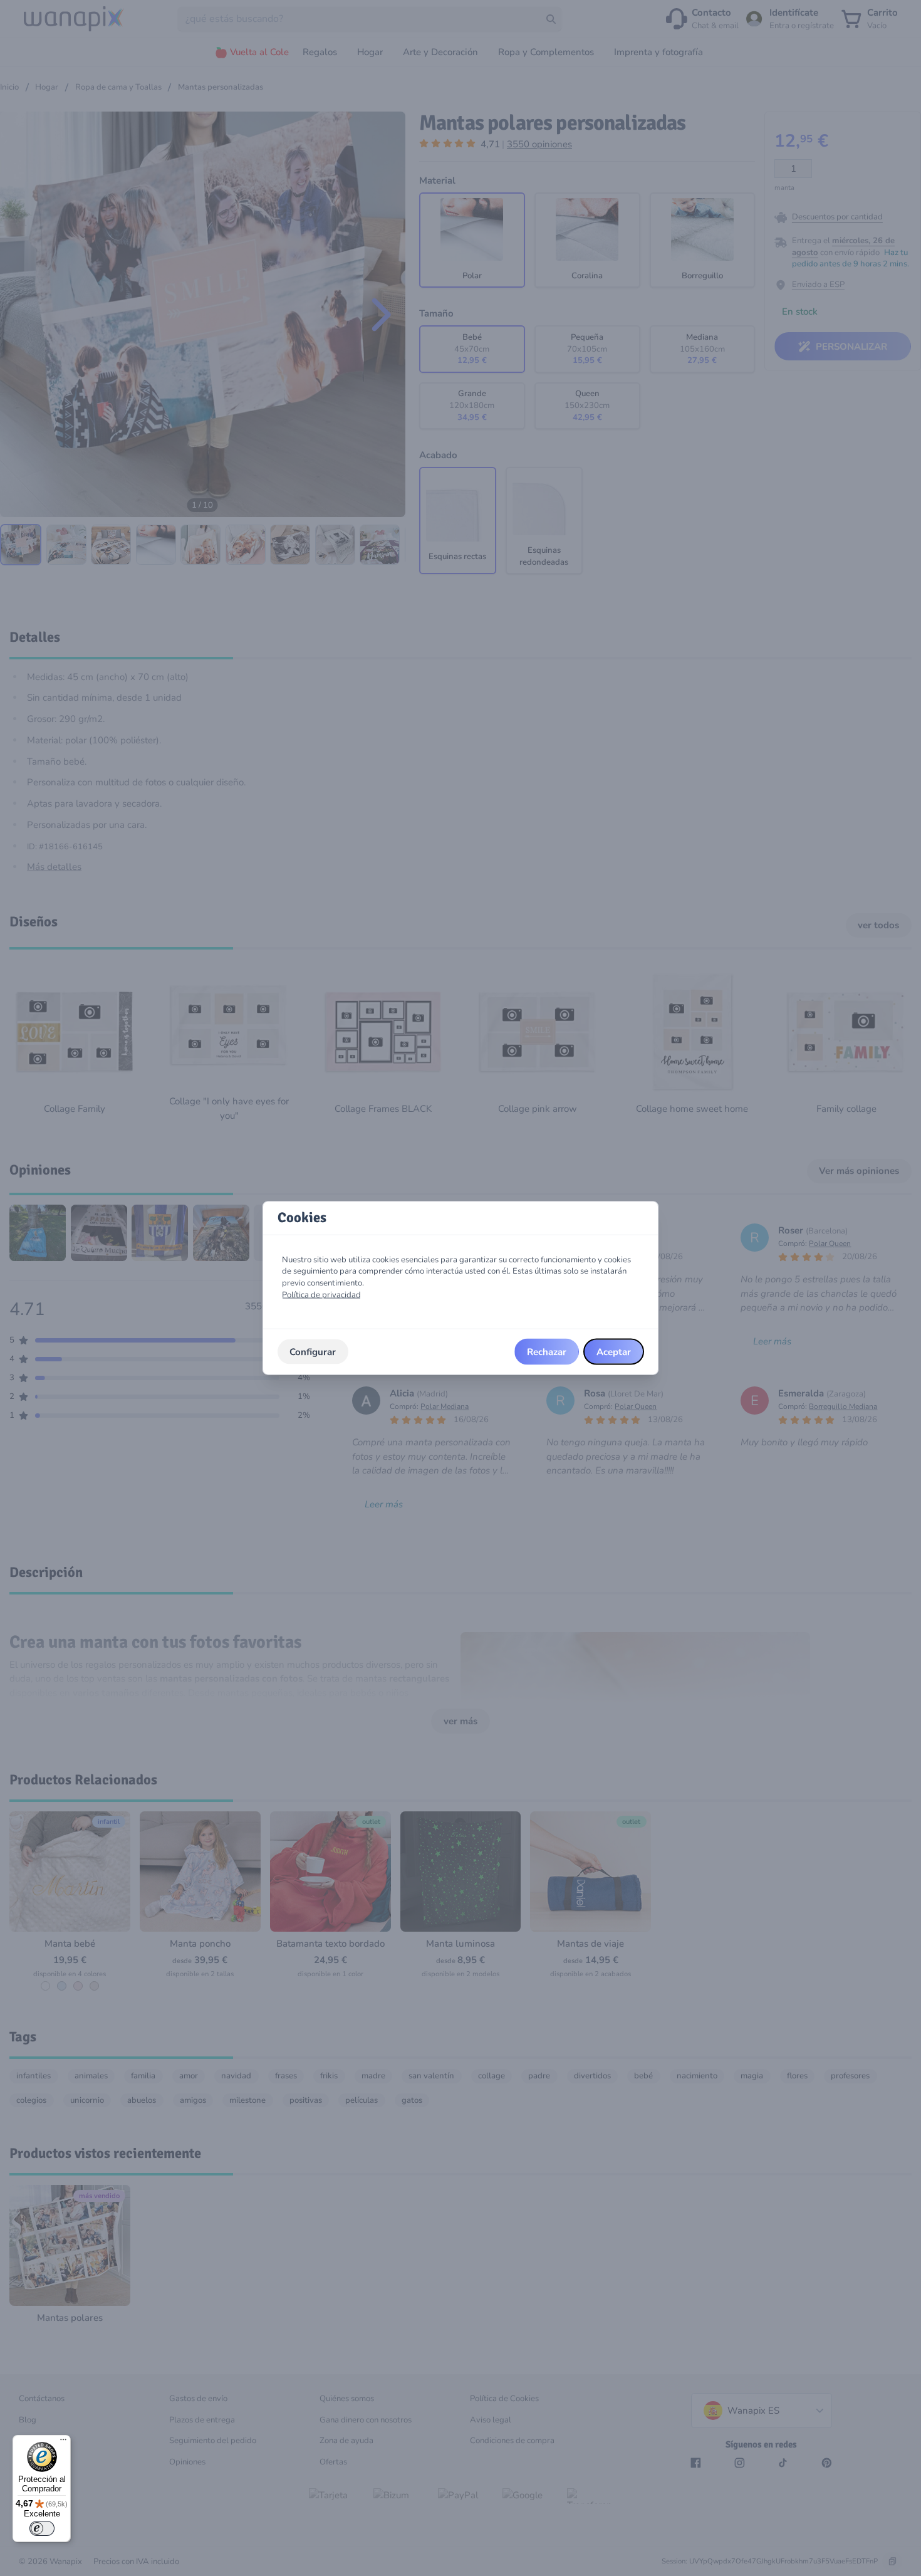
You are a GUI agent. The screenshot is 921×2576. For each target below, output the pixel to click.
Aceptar (614, 1351)
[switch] (42, 2528)
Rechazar (547, 1351)
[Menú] (63, 2442)
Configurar (313, 1351)
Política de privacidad (321, 1294)
